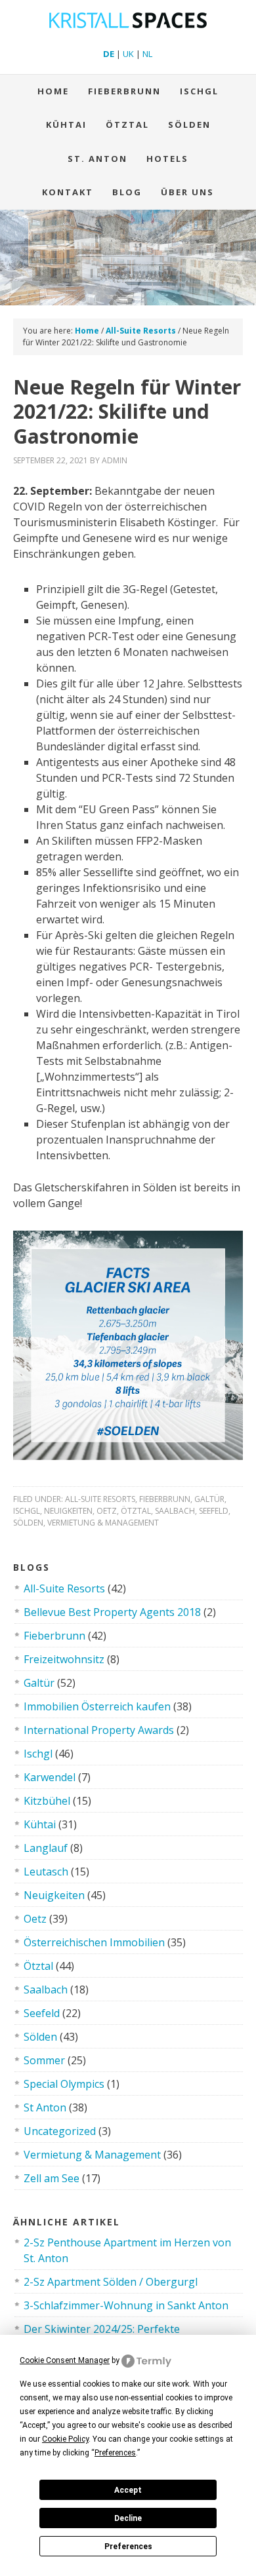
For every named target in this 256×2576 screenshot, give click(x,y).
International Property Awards (99, 1730)
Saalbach (175, 1511)
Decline (128, 2518)
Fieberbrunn (124, 91)
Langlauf (46, 1848)
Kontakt (68, 192)
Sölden (189, 125)
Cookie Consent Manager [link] (65, 2360)
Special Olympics (64, 2084)
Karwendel (50, 1777)
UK (128, 54)
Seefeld (214, 1511)
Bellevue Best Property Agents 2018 (112, 1612)
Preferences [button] (115, 2453)
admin (115, 460)
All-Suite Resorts (100, 1499)
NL (147, 54)
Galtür (209, 1499)
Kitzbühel (47, 1801)
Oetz (107, 1511)
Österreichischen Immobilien (94, 1942)
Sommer (44, 2060)
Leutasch (46, 1872)
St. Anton (97, 159)
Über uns (187, 192)
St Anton (45, 2107)
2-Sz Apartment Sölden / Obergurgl (111, 2282)
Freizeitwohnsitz (64, 1659)
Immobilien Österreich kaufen (97, 1706)
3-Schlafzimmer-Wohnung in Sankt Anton (126, 2305)
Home (53, 91)
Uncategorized (60, 2131)
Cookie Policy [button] (65, 2439)
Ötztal (127, 125)
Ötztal (136, 1511)
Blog (127, 192)
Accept (128, 2490)
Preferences (128, 2547)
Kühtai (66, 125)
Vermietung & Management (103, 1523)
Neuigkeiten (68, 1511)
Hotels (167, 159)
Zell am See (52, 2178)
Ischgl (199, 91)
